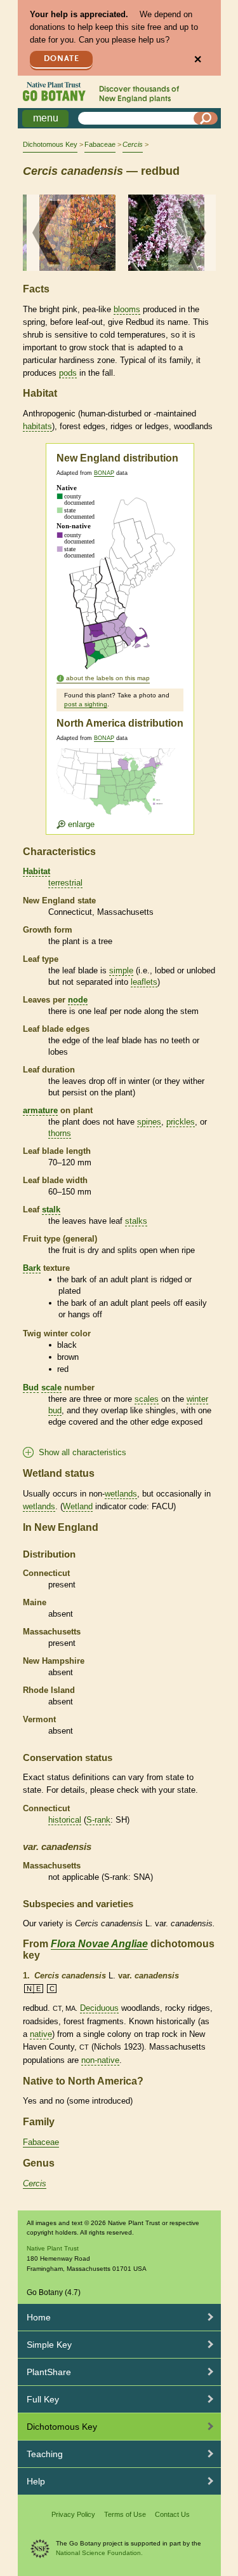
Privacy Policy (73, 2514)
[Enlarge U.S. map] (119, 789)
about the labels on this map (108, 678)
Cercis (35, 2183)
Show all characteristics (83, 1452)
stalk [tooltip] (51, 1209)
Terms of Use (125, 2514)
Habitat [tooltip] (36, 871)
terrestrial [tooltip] (65, 883)
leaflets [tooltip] (144, 982)
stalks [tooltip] (136, 1221)
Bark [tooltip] (32, 1268)
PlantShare (49, 2372)
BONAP (104, 473)
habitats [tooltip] (37, 426)
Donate (62, 59)
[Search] (206, 118)
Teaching (45, 2454)
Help (36, 2481)
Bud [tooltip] (31, 1387)
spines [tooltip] (149, 1122)
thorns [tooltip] (60, 1133)
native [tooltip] (41, 2034)
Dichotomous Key (50, 144)
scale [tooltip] (51, 1387)
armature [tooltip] (40, 1110)
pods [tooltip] (68, 373)
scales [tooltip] (147, 1399)
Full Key (43, 2399)
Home (39, 2317)
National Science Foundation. (99, 2553)
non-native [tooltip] (100, 2060)
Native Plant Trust (53, 2248)
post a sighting (86, 704)
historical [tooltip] (65, 1820)
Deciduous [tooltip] (99, 2008)
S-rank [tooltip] (98, 1820)
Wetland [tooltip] (78, 1506)
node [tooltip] (78, 1000)
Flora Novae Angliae (99, 1944)
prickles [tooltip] (181, 1122)
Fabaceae (100, 144)
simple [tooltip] (121, 970)
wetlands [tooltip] (121, 1494)
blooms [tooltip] (127, 309)
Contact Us (172, 2514)
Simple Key (49, 2345)
